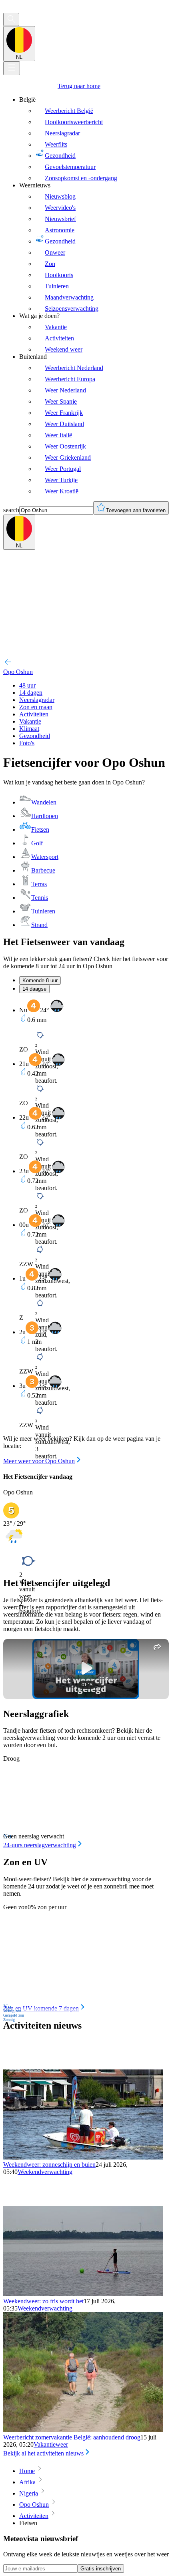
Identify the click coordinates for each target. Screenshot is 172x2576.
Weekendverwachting (45, 2172)
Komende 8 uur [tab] (40, 980)
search (11, 510)
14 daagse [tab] (34, 989)
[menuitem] (94, 139)
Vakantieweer (51, 2444)
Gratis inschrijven (101, 2569)
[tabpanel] (86, 1232)
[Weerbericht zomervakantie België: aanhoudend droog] (83, 2430)
